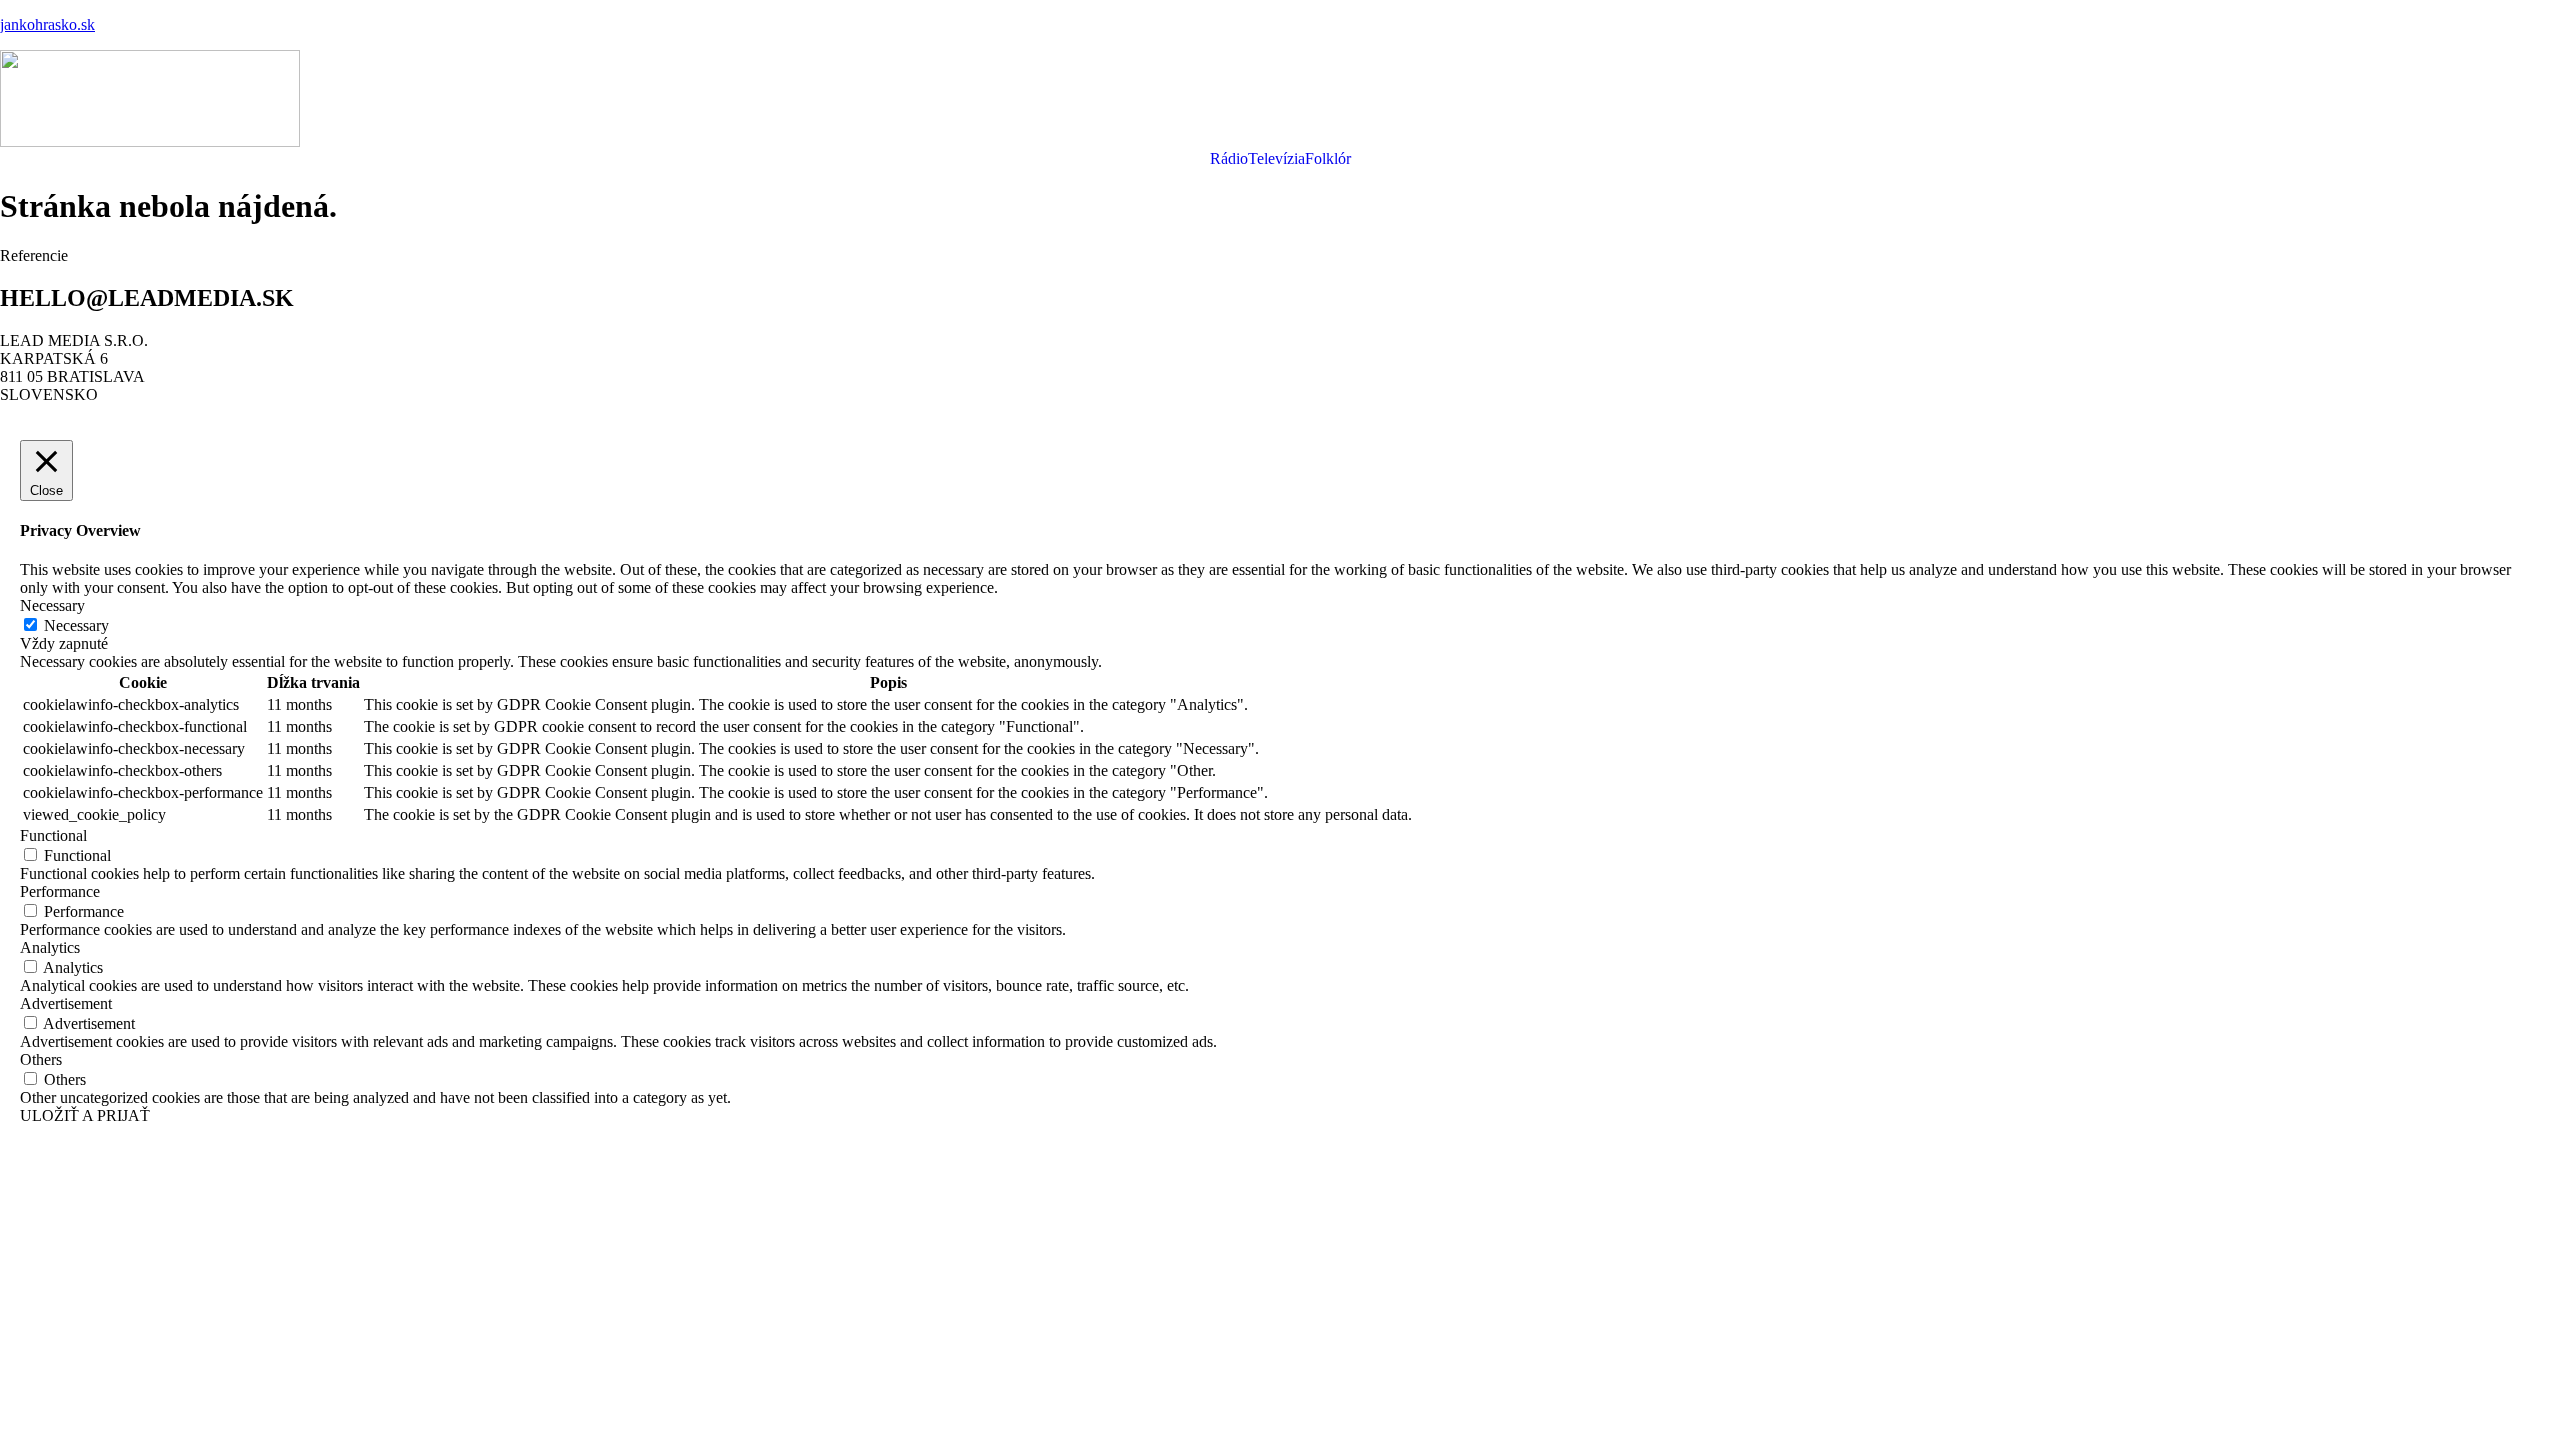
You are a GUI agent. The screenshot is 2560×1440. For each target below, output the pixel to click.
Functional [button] (53, 835)
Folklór (1328, 159)
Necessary (76, 625)
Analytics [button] (50, 947)
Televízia (1276, 159)
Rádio (1229, 159)
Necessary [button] (52, 605)
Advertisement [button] (66, 1003)
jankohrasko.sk (47, 24)
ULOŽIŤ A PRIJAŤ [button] (85, 1115)
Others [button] (41, 1059)
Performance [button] (60, 891)
